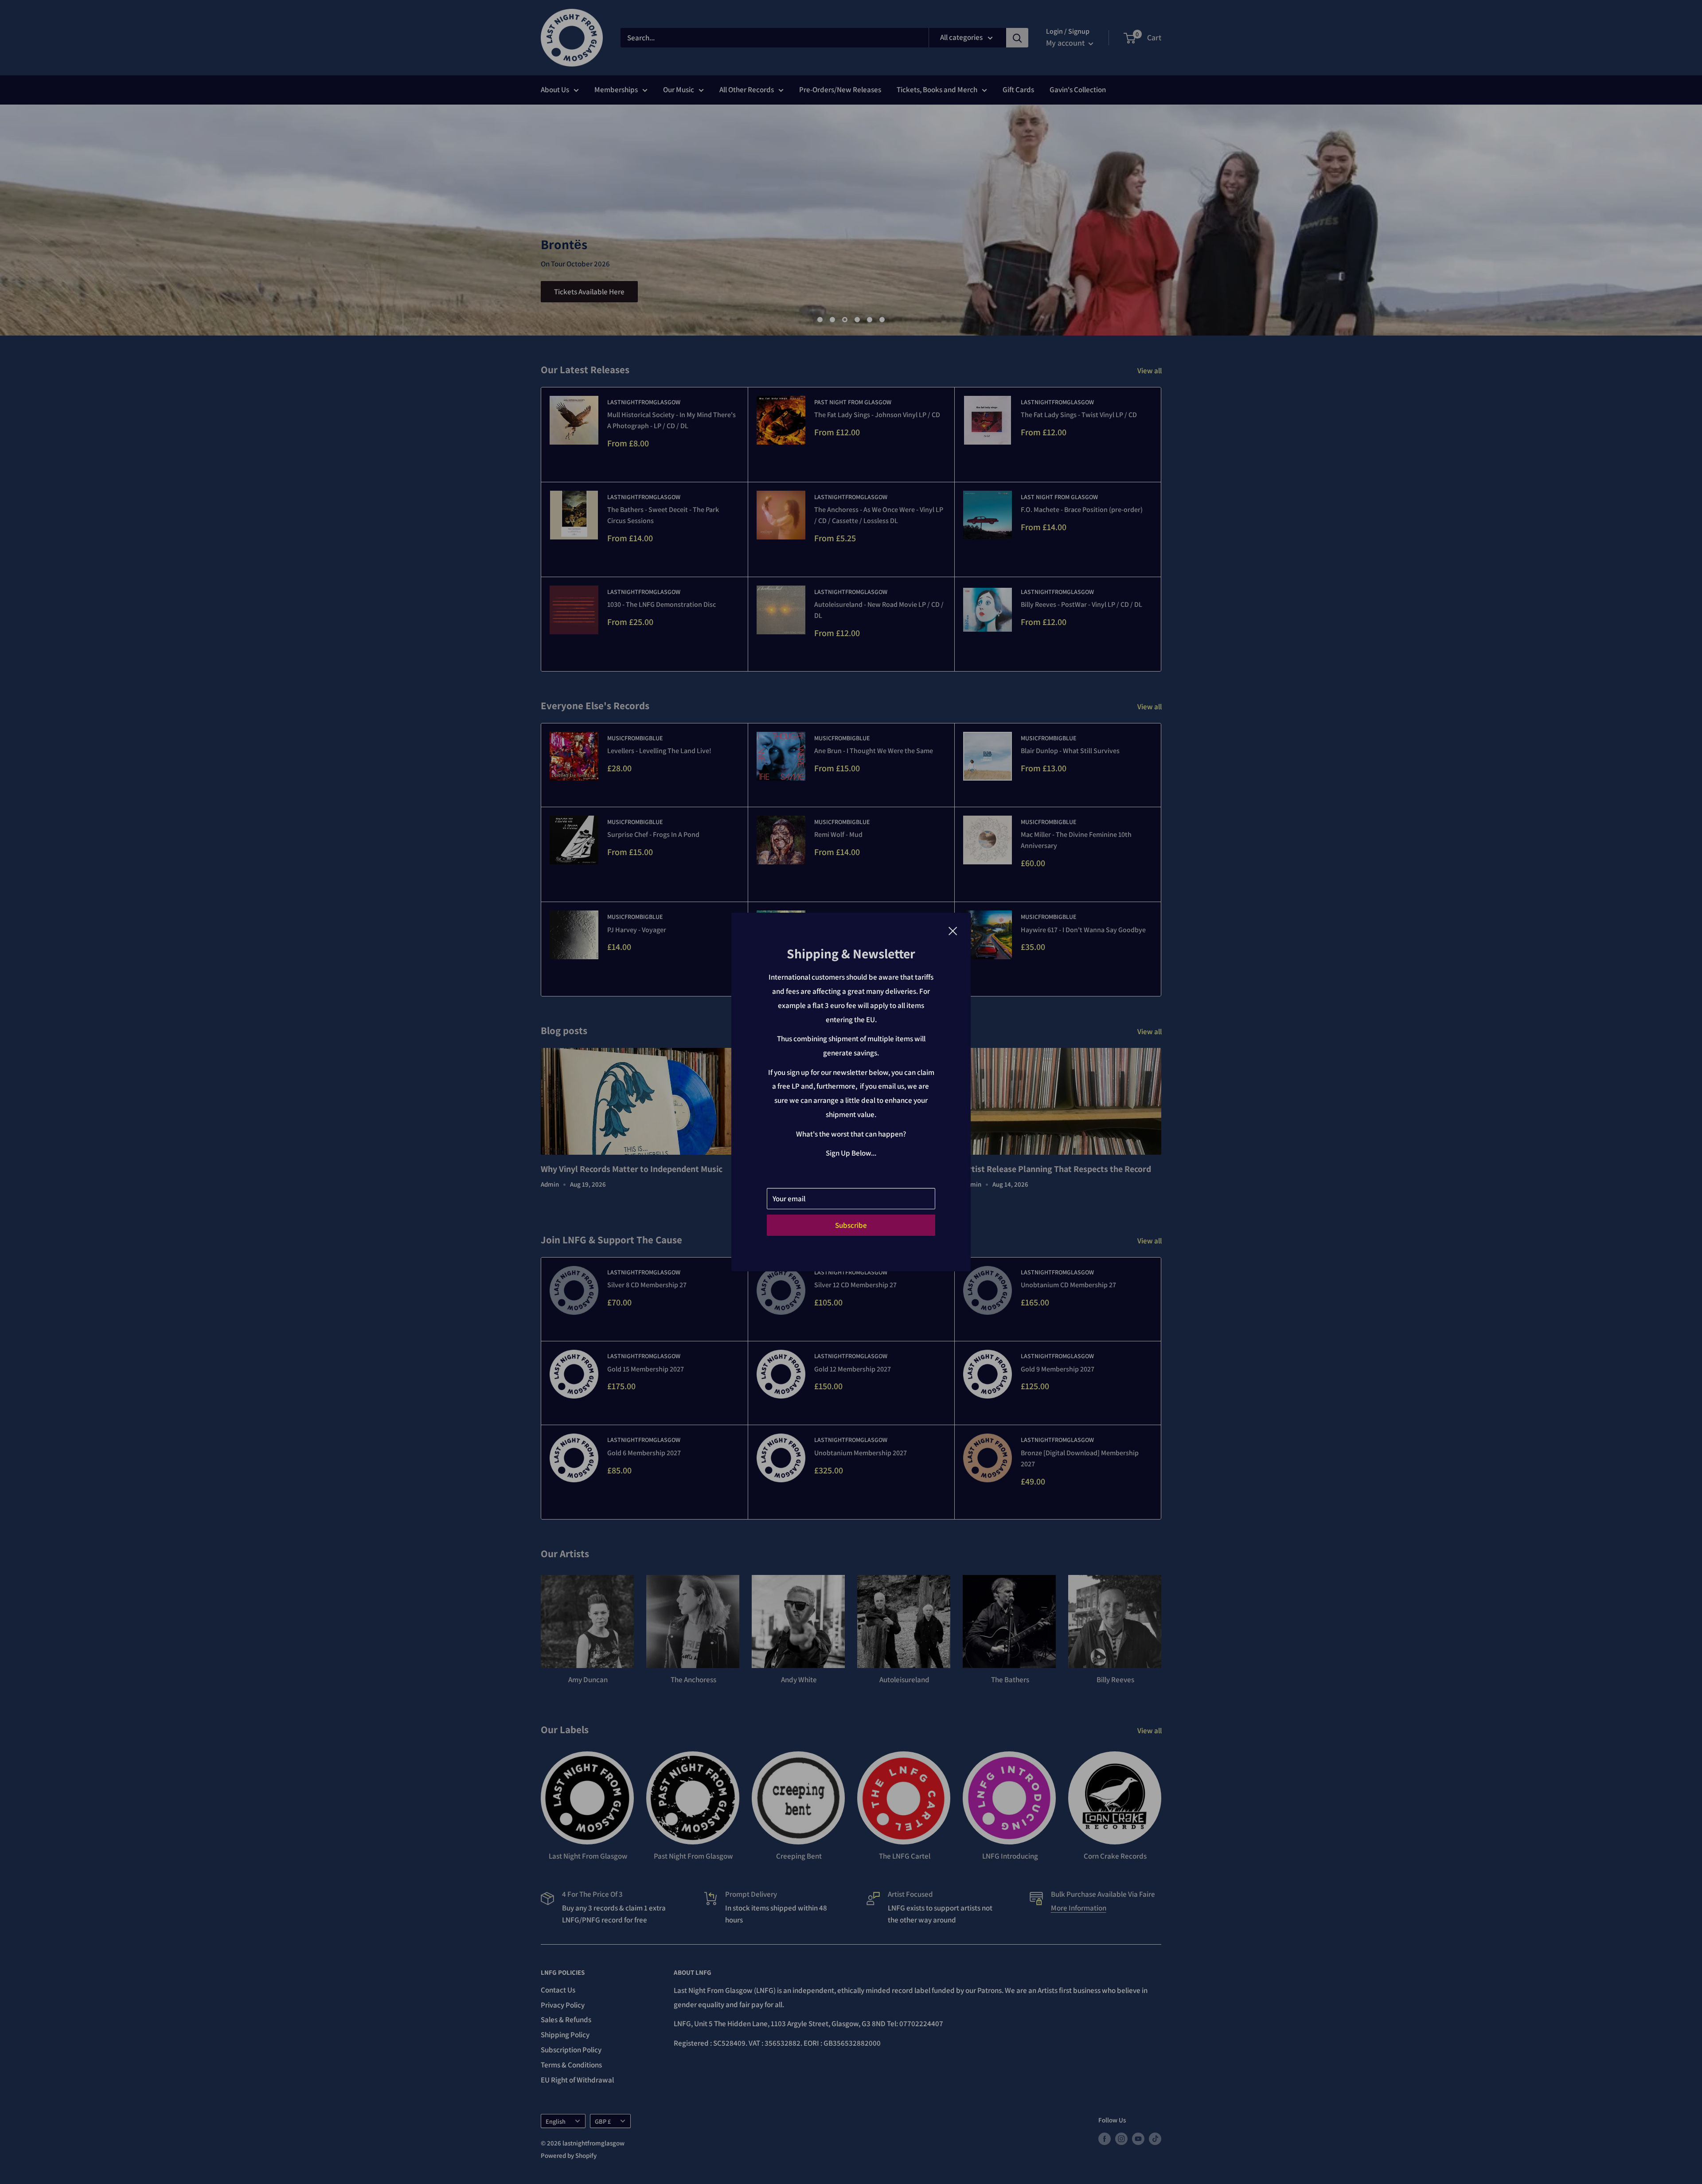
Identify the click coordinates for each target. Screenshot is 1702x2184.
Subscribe (851, 1225)
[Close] (953, 930)
